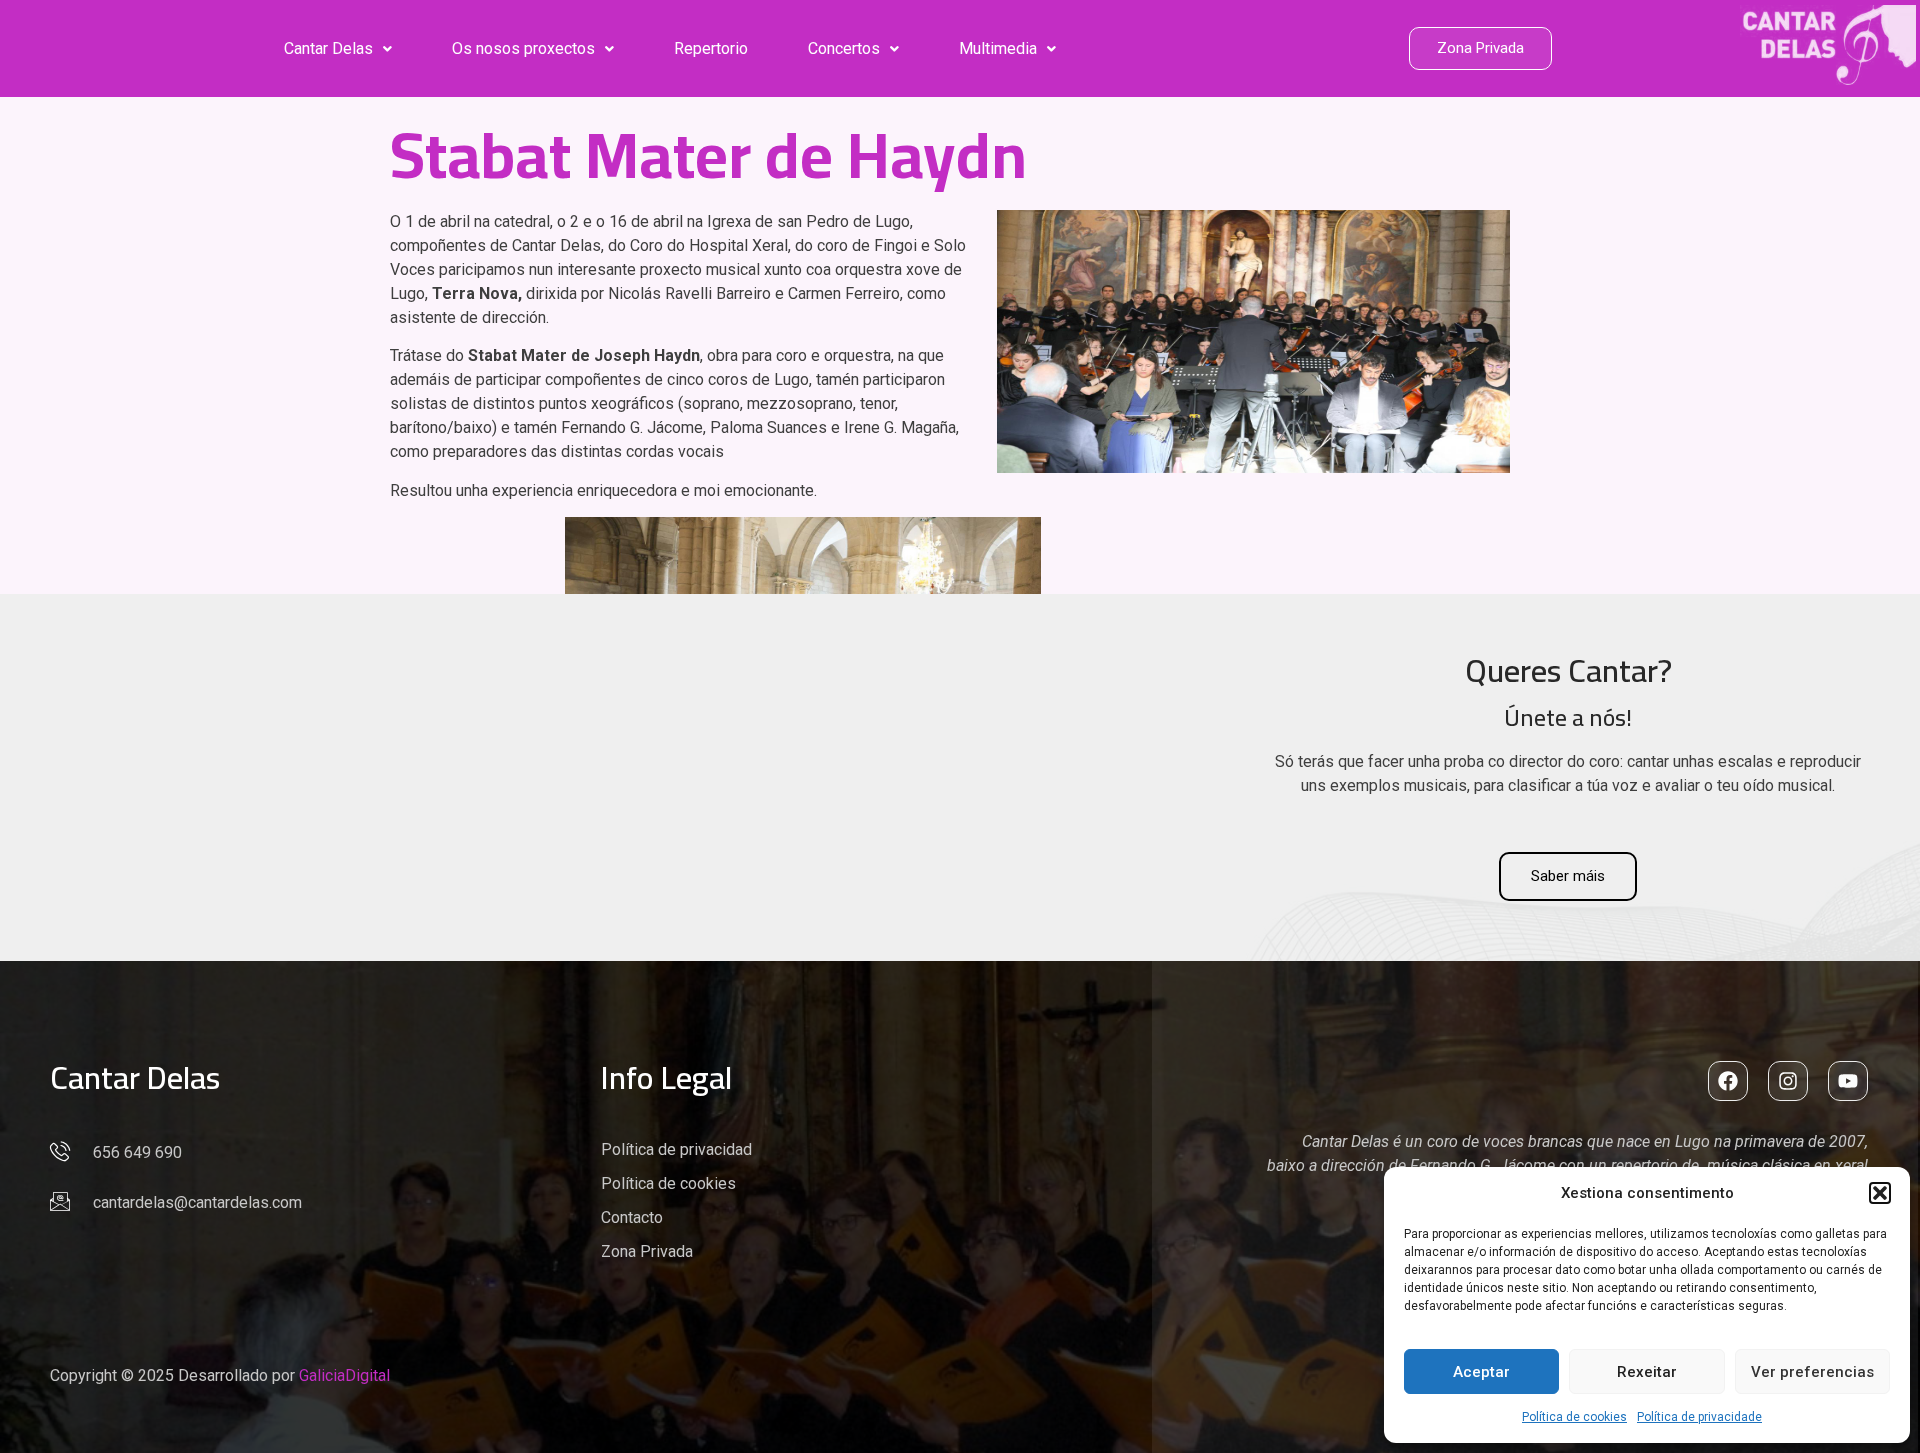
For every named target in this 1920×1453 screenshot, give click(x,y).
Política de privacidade (1699, 1417)
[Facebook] (1728, 1081)
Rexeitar (1647, 1372)
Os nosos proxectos (523, 48)
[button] (1880, 1193)
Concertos (844, 48)
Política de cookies (1574, 1417)
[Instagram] (1788, 1081)
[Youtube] (1848, 1081)
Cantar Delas (328, 48)
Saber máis (1568, 876)
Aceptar (1481, 1372)
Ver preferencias (1812, 1372)
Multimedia (998, 48)
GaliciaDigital (344, 1375)
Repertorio (711, 48)
